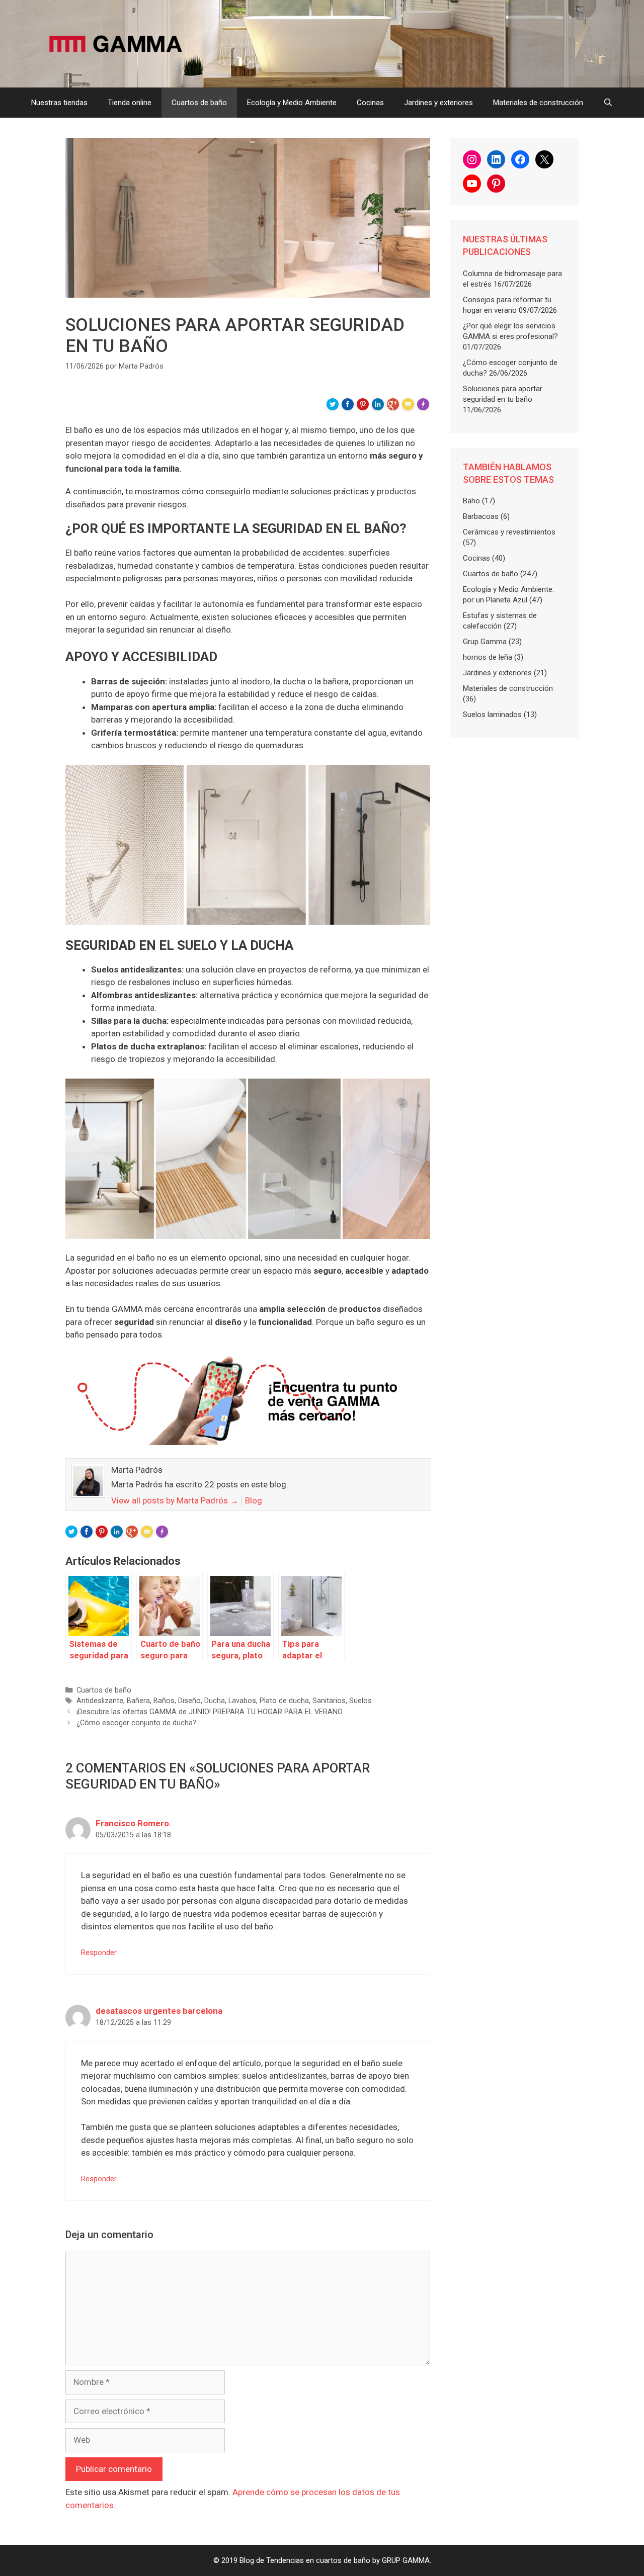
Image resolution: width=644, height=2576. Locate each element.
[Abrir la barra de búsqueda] (608, 103)
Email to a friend (410, 408)
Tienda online (130, 103)
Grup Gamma (485, 642)
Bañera (138, 1701)
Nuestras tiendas (59, 103)
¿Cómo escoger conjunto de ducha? (136, 1723)
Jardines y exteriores (438, 103)
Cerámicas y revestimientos (509, 532)
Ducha (215, 1701)
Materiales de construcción (538, 103)
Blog (254, 1500)
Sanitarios (329, 1701)
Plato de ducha (284, 1701)
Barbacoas (481, 516)
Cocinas (370, 103)
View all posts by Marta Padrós (175, 1500)
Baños (164, 1701)
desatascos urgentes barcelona (159, 2011)
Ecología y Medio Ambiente (292, 103)
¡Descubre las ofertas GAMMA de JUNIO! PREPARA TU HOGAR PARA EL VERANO (210, 1712)
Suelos (360, 1701)
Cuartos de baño (199, 103)
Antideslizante (100, 1701)
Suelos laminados (492, 715)
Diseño (189, 1701)
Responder (99, 1953)
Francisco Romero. (134, 1823)
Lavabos (242, 1701)
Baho (471, 501)
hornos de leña (488, 657)
